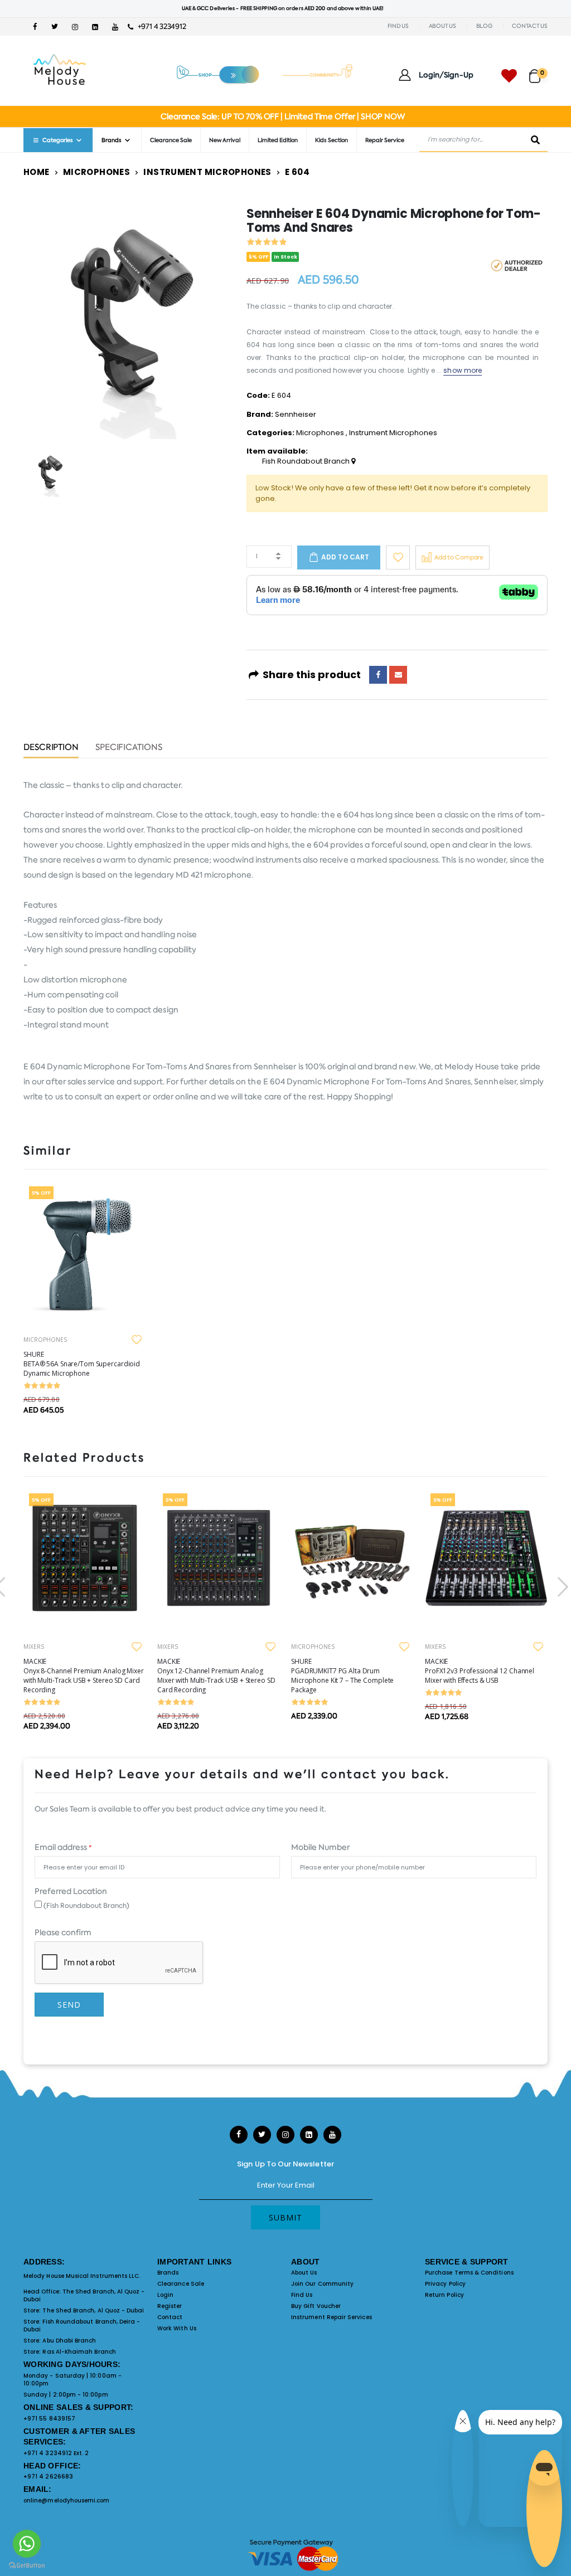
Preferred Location (71, 1891)
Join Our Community (322, 2284)
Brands (168, 2273)
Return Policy (444, 2295)
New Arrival (225, 140)
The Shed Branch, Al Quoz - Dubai (84, 2295)
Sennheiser (296, 414)
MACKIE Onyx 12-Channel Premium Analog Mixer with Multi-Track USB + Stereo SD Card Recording (216, 1676)
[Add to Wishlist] (398, 557)
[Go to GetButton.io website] (27, 2565)
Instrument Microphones (207, 172)
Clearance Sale (171, 140)
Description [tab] (51, 748)
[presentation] (562, 1587)
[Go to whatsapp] (27, 2544)
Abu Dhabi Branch (69, 2341)
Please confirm (63, 1932)
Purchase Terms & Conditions (469, 2273)
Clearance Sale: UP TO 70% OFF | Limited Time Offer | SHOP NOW (282, 116)
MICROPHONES (45, 1340)
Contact (170, 2317)
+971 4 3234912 (159, 26)
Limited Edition (278, 140)
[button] (538, 71)
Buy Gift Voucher (316, 2306)
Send (69, 2005)
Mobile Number (320, 1847)
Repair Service (385, 140)
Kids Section (332, 140)
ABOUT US (442, 26)
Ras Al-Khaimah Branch (79, 2352)
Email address (63, 1847)
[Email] (398, 675)
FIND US (398, 26)
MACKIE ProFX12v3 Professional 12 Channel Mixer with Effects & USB (480, 1671)
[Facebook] (378, 675)
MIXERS (34, 1647)
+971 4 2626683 (48, 2477)
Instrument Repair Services (332, 2317)
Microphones (96, 172)
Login (165, 2295)
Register (170, 2306)
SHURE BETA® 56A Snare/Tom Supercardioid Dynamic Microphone (82, 1364)
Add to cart (345, 557)
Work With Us (177, 2328)
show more (463, 370)
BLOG (484, 26)
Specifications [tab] (129, 748)
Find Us (302, 2295)
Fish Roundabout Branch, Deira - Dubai (82, 2326)
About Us (304, 2273)
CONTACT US (530, 26)
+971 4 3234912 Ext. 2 (56, 2453)
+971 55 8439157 (49, 2419)
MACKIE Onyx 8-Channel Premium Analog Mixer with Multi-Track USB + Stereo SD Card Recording (84, 1676)
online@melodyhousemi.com (67, 2500)
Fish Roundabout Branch (307, 461)
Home (37, 172)
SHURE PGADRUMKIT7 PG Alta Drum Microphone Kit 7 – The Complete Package (342, 1676)
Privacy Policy (445, 2284)
